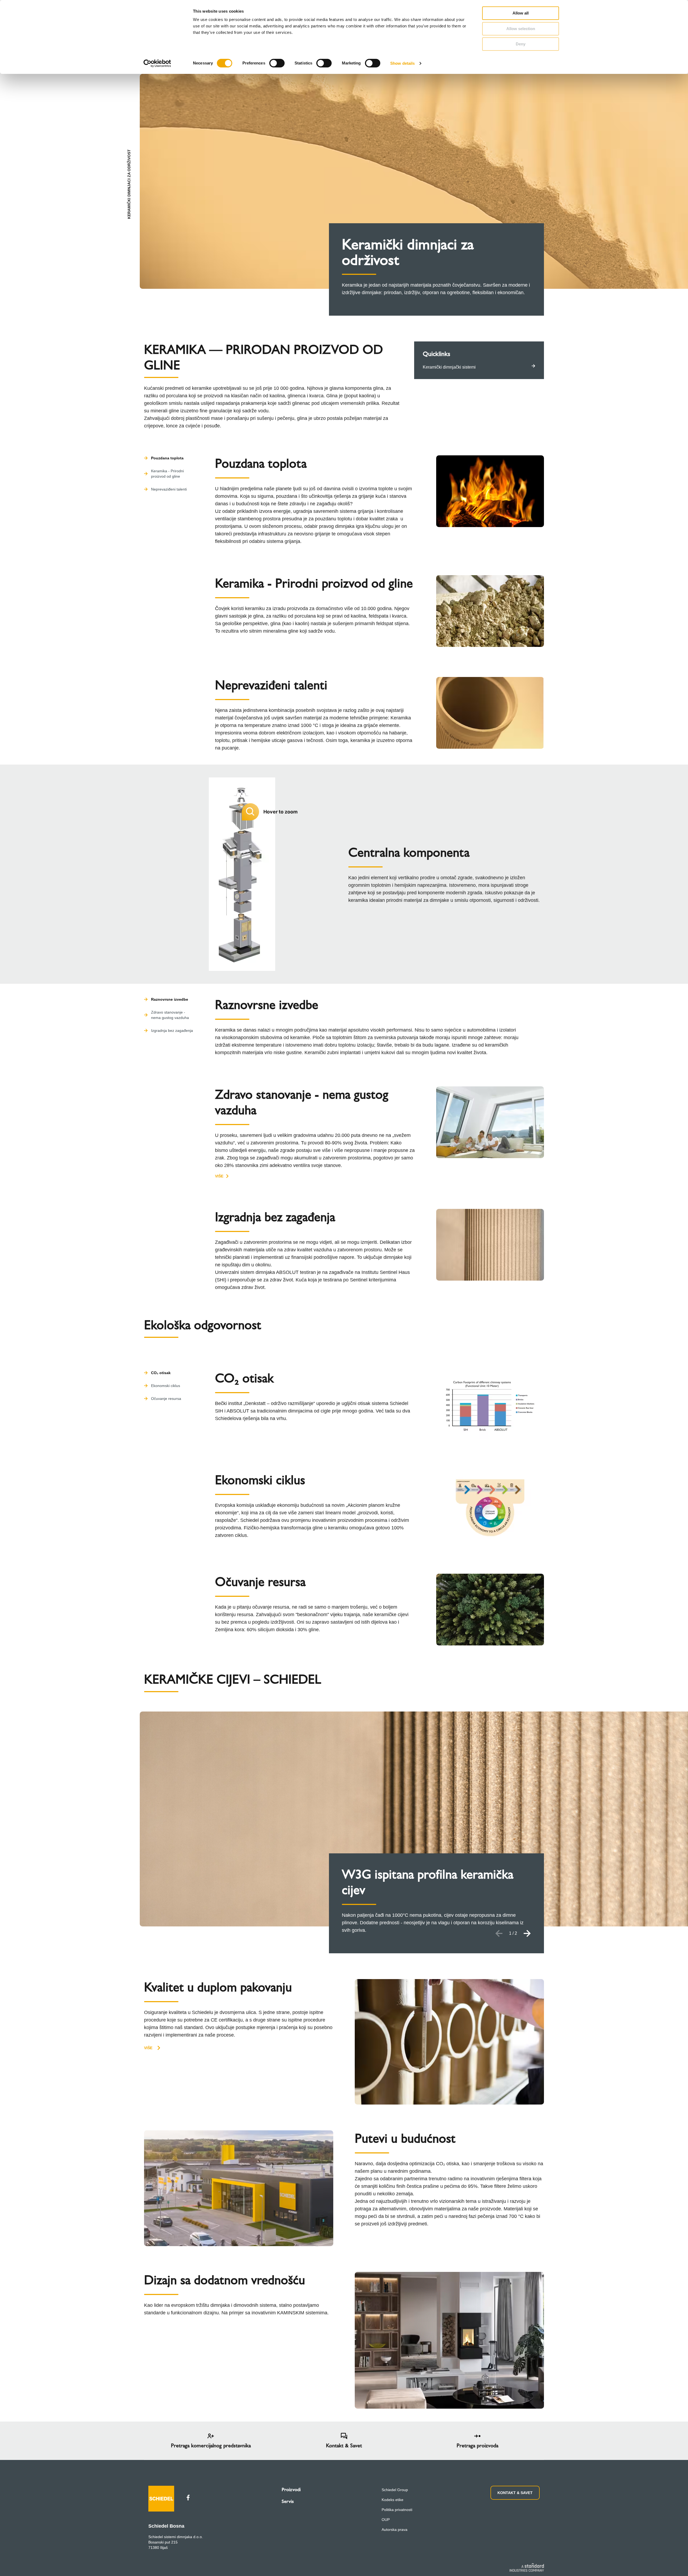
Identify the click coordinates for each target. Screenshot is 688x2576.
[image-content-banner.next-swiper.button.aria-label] (527, 1933)
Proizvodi (291, 2489)
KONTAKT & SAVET (515, 2493)
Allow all (521, 13)
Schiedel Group (395, 2490)
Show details (402, 63)
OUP (386, 2520)
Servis (288, 2501)
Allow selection (521, 29)
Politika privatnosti (397, 2510)
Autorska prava (395, 2530)
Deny (521, 44)
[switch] (277, 63)
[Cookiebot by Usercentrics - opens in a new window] (157, 63)
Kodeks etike (393, 2500)
